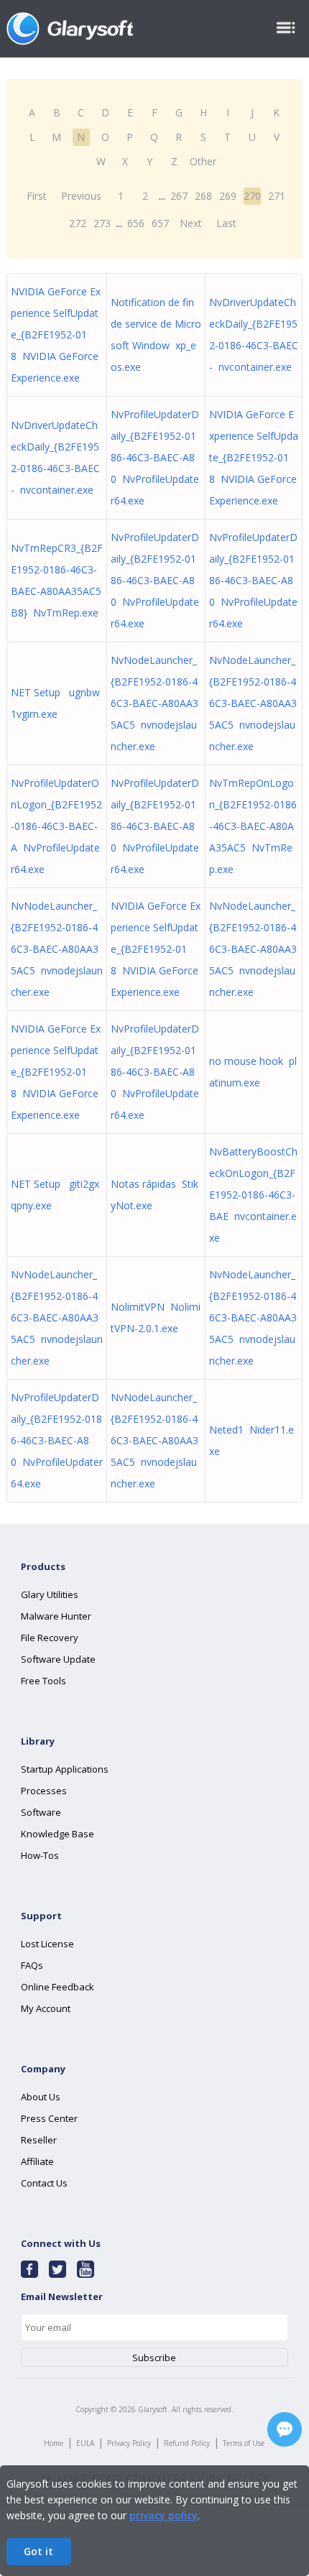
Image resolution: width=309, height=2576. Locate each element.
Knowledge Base (57, 1834)
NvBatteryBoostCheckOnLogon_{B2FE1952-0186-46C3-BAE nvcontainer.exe (253, 1195)
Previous (81, 196)
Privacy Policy (129, 2443)
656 (136, 223)
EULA (85, 2443)
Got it (38, 2551)
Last (226, 223)
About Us (41, 2097)
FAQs (32, 1965)
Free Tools (43, 1681)
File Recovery (50, 1638)
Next (191, 223)
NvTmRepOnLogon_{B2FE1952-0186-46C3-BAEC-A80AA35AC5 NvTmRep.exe (253, 826)
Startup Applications (65, 1769)
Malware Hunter (56, 1616)
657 (160, 223)
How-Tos (40, 1855)
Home (54, 2443)
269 (228, 196)
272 (78, 223)
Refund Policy (187, 2443)
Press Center (49, 2118)
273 (102, 223)
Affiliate (37, 2161)
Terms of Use (244, 2443)
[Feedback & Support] (285, 2429)
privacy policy (163, 2515)
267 (179, 196)
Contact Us (44, 2183)
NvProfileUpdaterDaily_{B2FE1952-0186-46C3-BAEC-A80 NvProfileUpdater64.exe (155, 457)
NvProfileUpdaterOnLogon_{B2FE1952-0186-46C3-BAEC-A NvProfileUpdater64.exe (56, 826)
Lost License (47, 1944)
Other (203, 161)
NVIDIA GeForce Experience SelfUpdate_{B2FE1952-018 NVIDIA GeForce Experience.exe (56, 334)
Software (41, 1812)
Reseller (39, 2140)
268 (203, 196)
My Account (46, 2008)
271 (277, 196)
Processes (44, 1791)
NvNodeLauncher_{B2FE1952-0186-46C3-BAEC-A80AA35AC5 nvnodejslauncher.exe (154, 703)
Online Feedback (57, 1987)
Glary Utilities (50, 1594)
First (37, 196)
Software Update (58, 1659)
